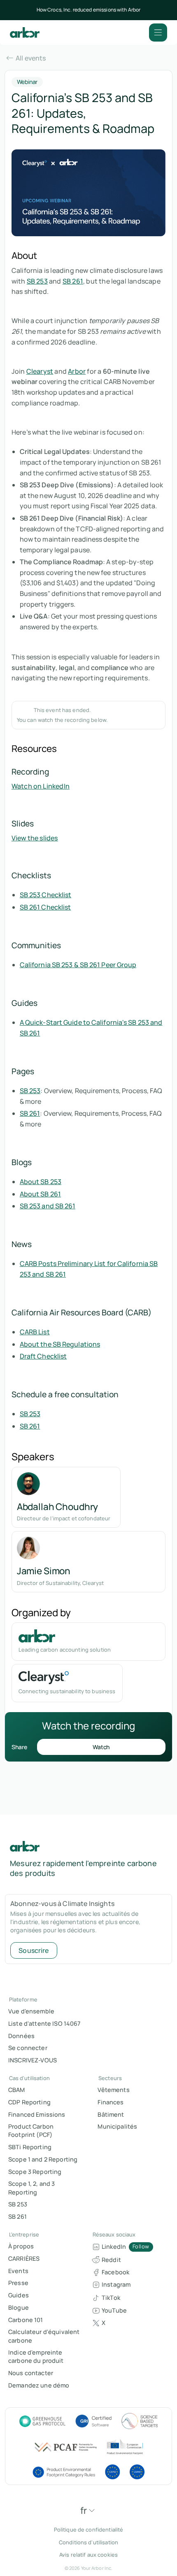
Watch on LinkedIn (41, 786)
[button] (158, 33)
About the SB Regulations (60, 1344)
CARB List (35, 1332)
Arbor (77, 371)
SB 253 (37, 281)
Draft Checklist (43, 1356)
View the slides (35, 838)
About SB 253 (41, 1182)
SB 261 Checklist (45, 907)
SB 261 (73, 281)
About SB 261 (40, 1194)
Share (19, 1747)
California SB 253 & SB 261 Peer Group (78, 965)
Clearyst (40, 371)
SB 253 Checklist (46, 895)
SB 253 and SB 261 (48, 1206)
